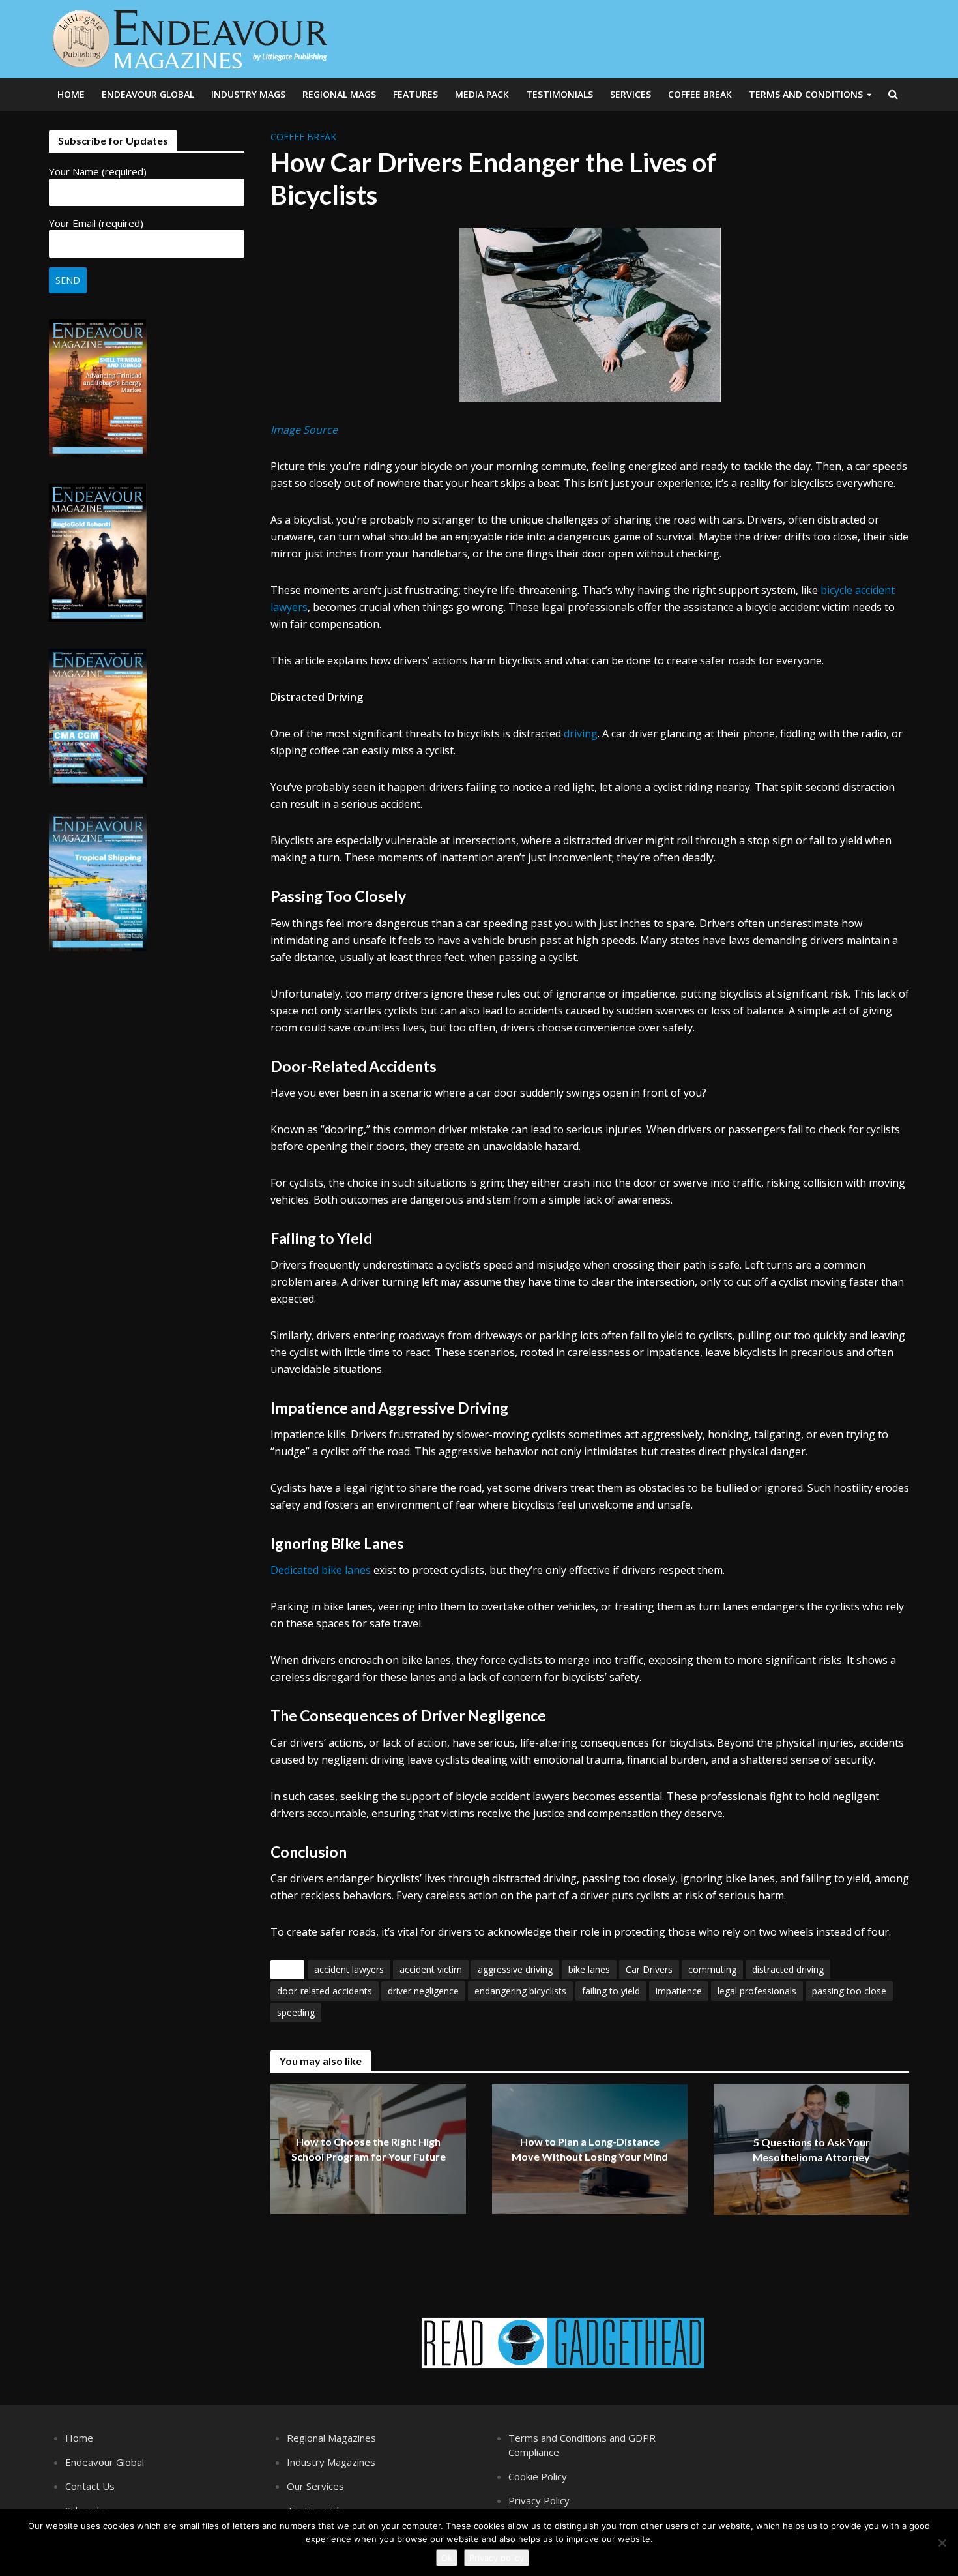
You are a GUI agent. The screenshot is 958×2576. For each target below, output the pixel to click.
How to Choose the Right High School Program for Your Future (369, 2150)
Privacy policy (497, 2558)
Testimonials (559, 94)
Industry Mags (248, 94)
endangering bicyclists (520, 1991)
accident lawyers (349, 1969)
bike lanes (589, 1969)
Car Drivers (649, 1969)
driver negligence (423, 1991)
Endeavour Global (148, 94)
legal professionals (757, 1991)
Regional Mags (339, 94)
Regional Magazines (331, 2438)
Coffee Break (700, 94)
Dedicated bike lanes (321, 1570)
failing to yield (611, 1991)
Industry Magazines (331, 2462)
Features (415, 94)
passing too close (849, 1991)
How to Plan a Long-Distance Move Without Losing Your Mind (590, 2150)
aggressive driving (515, 1969)
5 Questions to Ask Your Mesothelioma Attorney (811, 2150)
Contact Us (90, 2486)
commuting (712, 1969)
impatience (679, 1991)
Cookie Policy (538, 2476)
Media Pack (482, 94)
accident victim (431, 1969)
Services (631, 94)
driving (581, 733)
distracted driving (788, 1969)
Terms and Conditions (806, 94)
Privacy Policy (539, 2500)
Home (71, 94)
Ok (447, 2558)
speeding (296, 2012)
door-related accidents (325, 1991)
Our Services (315, 2486)
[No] (942, 2543)
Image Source (304, 430)
